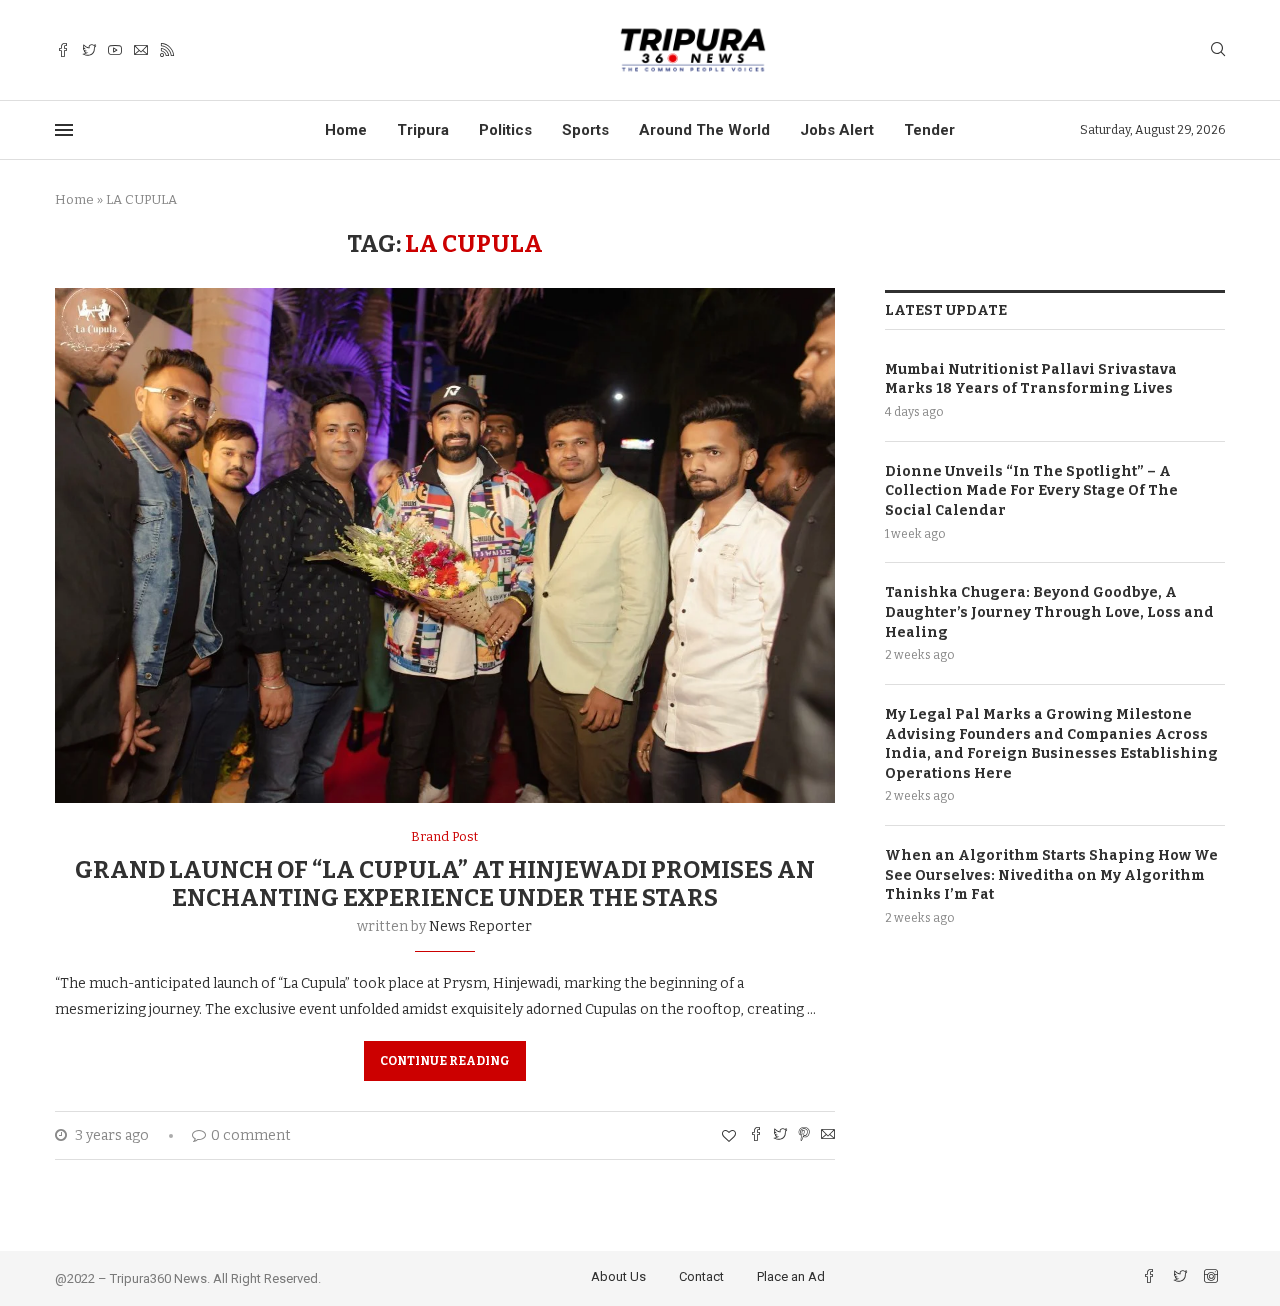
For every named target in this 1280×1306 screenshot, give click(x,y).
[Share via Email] (828, 1136)
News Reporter (480, 926)
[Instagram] (1211, 1278)
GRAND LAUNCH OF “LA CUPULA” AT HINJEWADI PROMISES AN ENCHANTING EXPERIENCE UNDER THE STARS (445, 884)
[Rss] (167, 50)
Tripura (423, 130)
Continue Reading (445, 1061)
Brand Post (444, 836)
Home (346, 130)
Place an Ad (791, 1276)
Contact (701, 1276)
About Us (618, 1276)
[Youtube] (115, 50)
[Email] (141, 50)
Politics (505, 130)
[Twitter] (89, 50)
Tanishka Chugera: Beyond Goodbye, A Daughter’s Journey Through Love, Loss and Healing (1049, 612)
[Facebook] (63, 50)
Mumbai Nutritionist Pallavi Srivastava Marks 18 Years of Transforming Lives (1031, 379)
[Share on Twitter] (780, 1136)
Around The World (704, 130)
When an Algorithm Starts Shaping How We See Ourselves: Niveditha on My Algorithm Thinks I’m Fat (1051, 875)
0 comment (251, 1135)
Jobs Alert (837, 130)
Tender (929, 130)
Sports (585, 130)
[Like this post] (729, 1136)
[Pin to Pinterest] (804, 1136)
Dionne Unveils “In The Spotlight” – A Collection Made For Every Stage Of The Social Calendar (1031, 491)
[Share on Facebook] (756, 1136)
